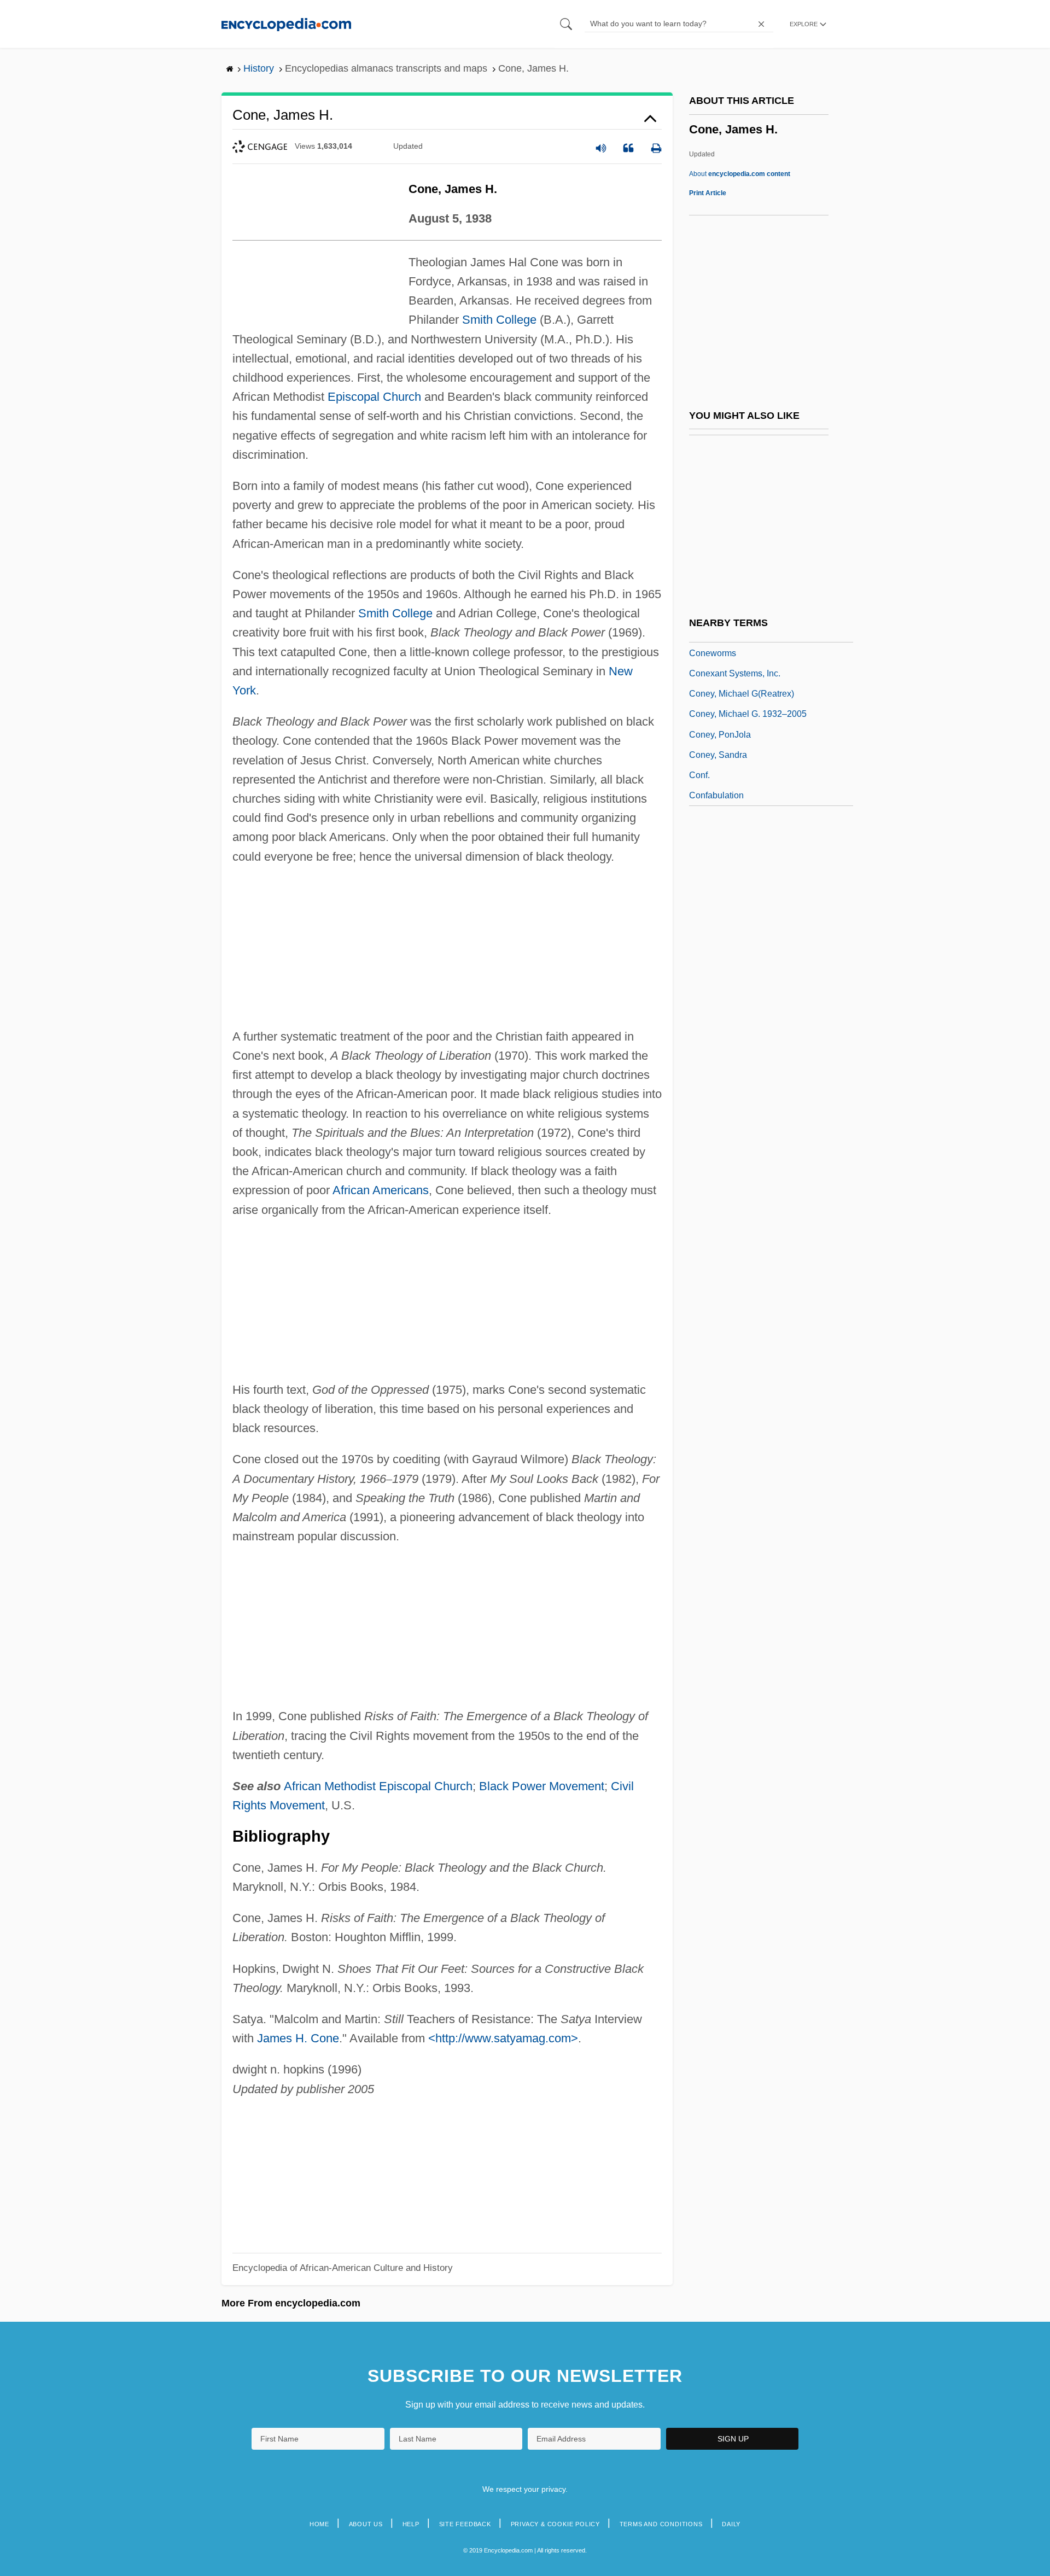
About (740, 174)
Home (319, 2524)
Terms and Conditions (661, 2524)
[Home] (286, 24)
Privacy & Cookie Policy (555, 2524)
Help (411, 2524)
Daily (731, 2524)
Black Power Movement (542, 1786)
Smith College (499, 320)
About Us (366, 2524)
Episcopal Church (374, 397)
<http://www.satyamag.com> (503, 2038)
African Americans (381, 1190)
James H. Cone (298, 2038)
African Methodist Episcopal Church (378, 1786)
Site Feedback (465, 2524)
